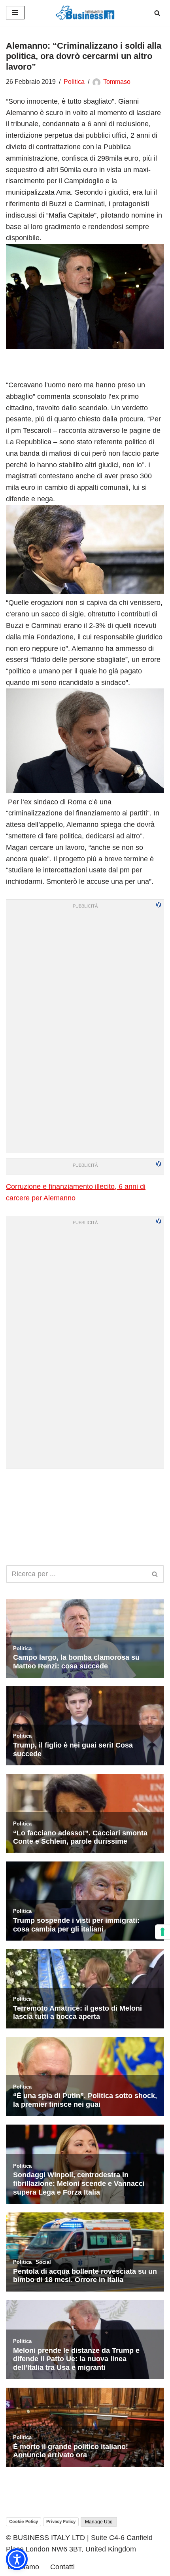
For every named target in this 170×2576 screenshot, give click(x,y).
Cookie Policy (24, 2521)
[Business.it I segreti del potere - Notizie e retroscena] (85, 13)
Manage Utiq (99, 2522)
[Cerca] (157, 13)
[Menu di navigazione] (15, 13)
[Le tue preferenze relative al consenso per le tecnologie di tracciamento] (162, 1932)
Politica (74, 82)
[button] (17, 2559)
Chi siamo (23, 2567)
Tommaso (117, 82)
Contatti (62, 2567)
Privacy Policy (61, 2521)
